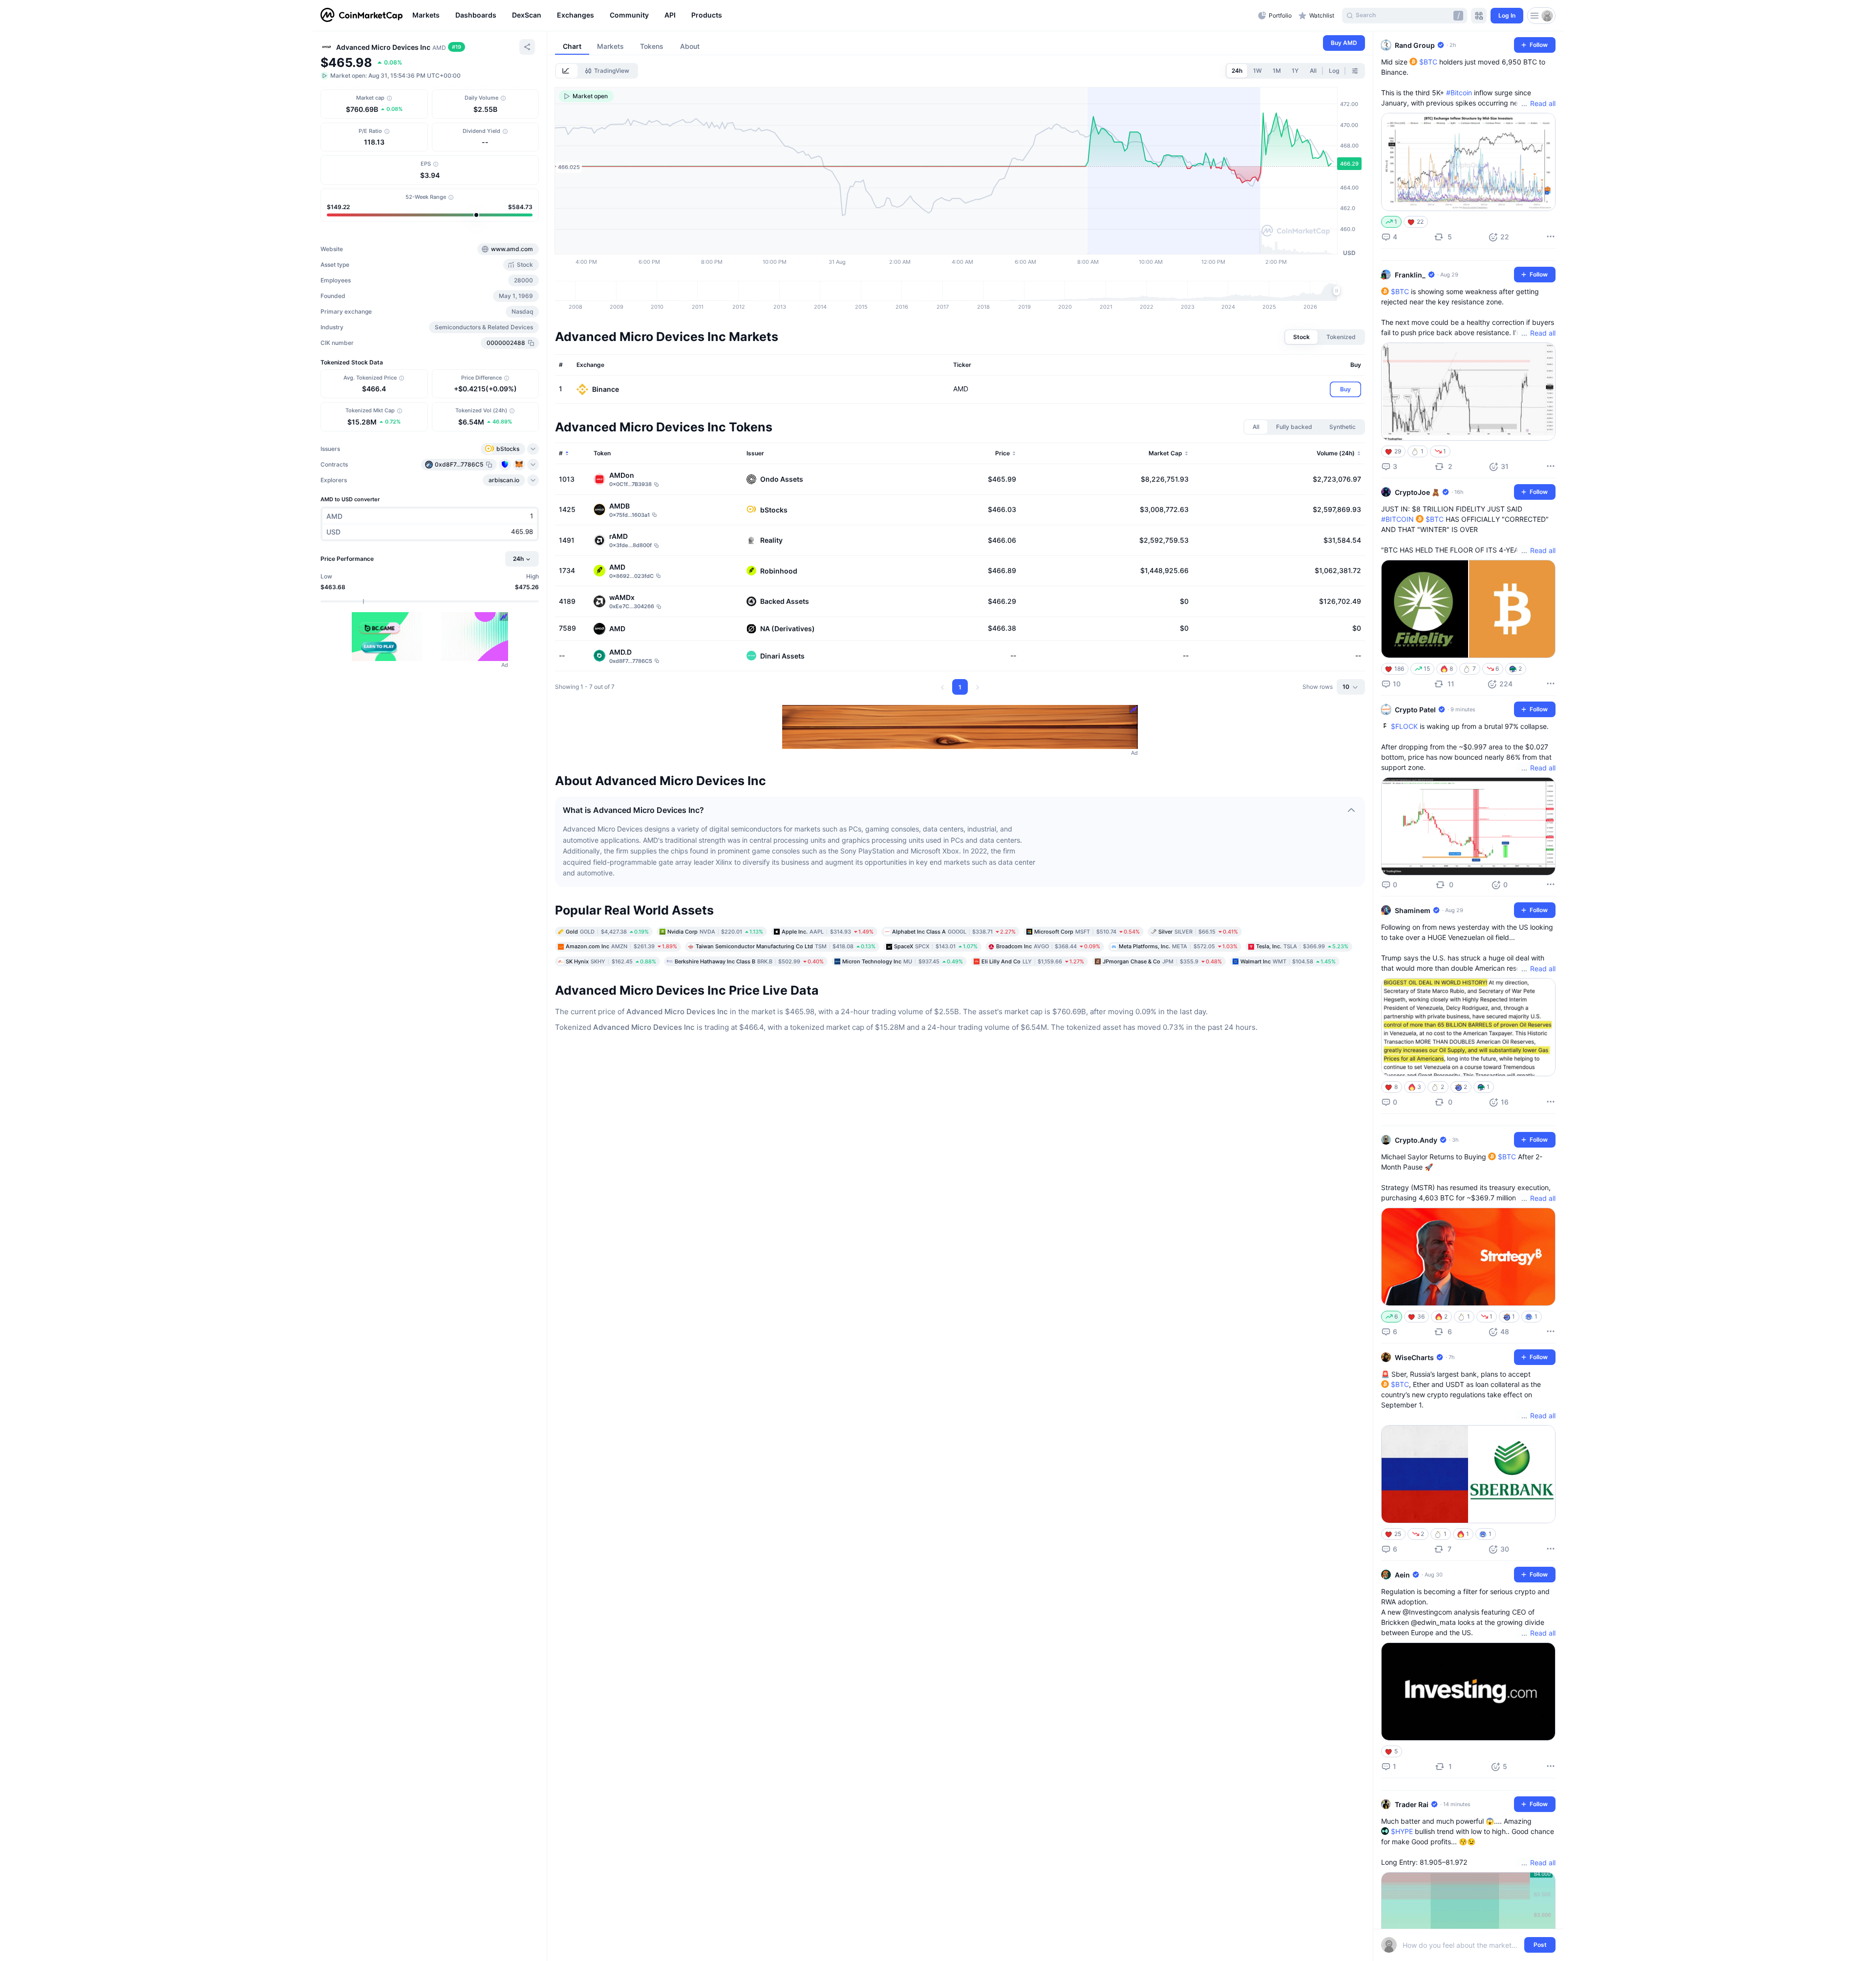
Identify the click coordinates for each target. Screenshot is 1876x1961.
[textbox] (1461, 1945)
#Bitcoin (1459, 93)
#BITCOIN (1397, 519)
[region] (833, 16)
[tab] (567, 71)
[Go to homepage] (362, 16)
